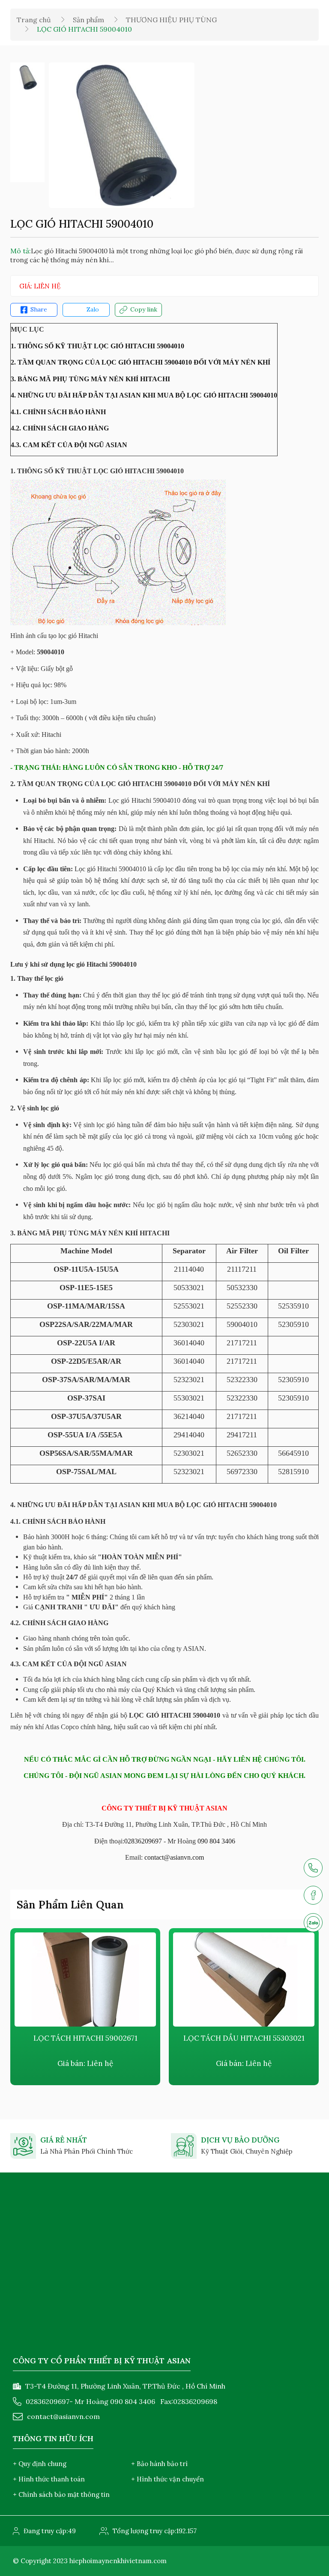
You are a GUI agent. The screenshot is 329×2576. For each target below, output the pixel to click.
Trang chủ (34, 20)
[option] (27, 77)
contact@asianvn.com (174, 1857)
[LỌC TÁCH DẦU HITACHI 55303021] (244, 1979)
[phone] (313, 1868)
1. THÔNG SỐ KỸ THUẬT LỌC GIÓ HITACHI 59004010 (97, 346)
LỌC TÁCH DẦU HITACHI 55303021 (244, 2038)
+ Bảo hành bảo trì (159, 2464)
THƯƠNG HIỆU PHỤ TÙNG (171, 20)
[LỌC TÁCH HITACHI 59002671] (85, 1979)
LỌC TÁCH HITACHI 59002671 (85, 2038)
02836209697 (143, 1841)
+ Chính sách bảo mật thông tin (61, 2494)
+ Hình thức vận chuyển (167, 2479)
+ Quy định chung (40, 2464)
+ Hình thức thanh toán (49, 2479)
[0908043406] (313, 1923)
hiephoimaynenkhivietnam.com (118, 2561)
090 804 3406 (216, 1841)
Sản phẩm (88, 20)
